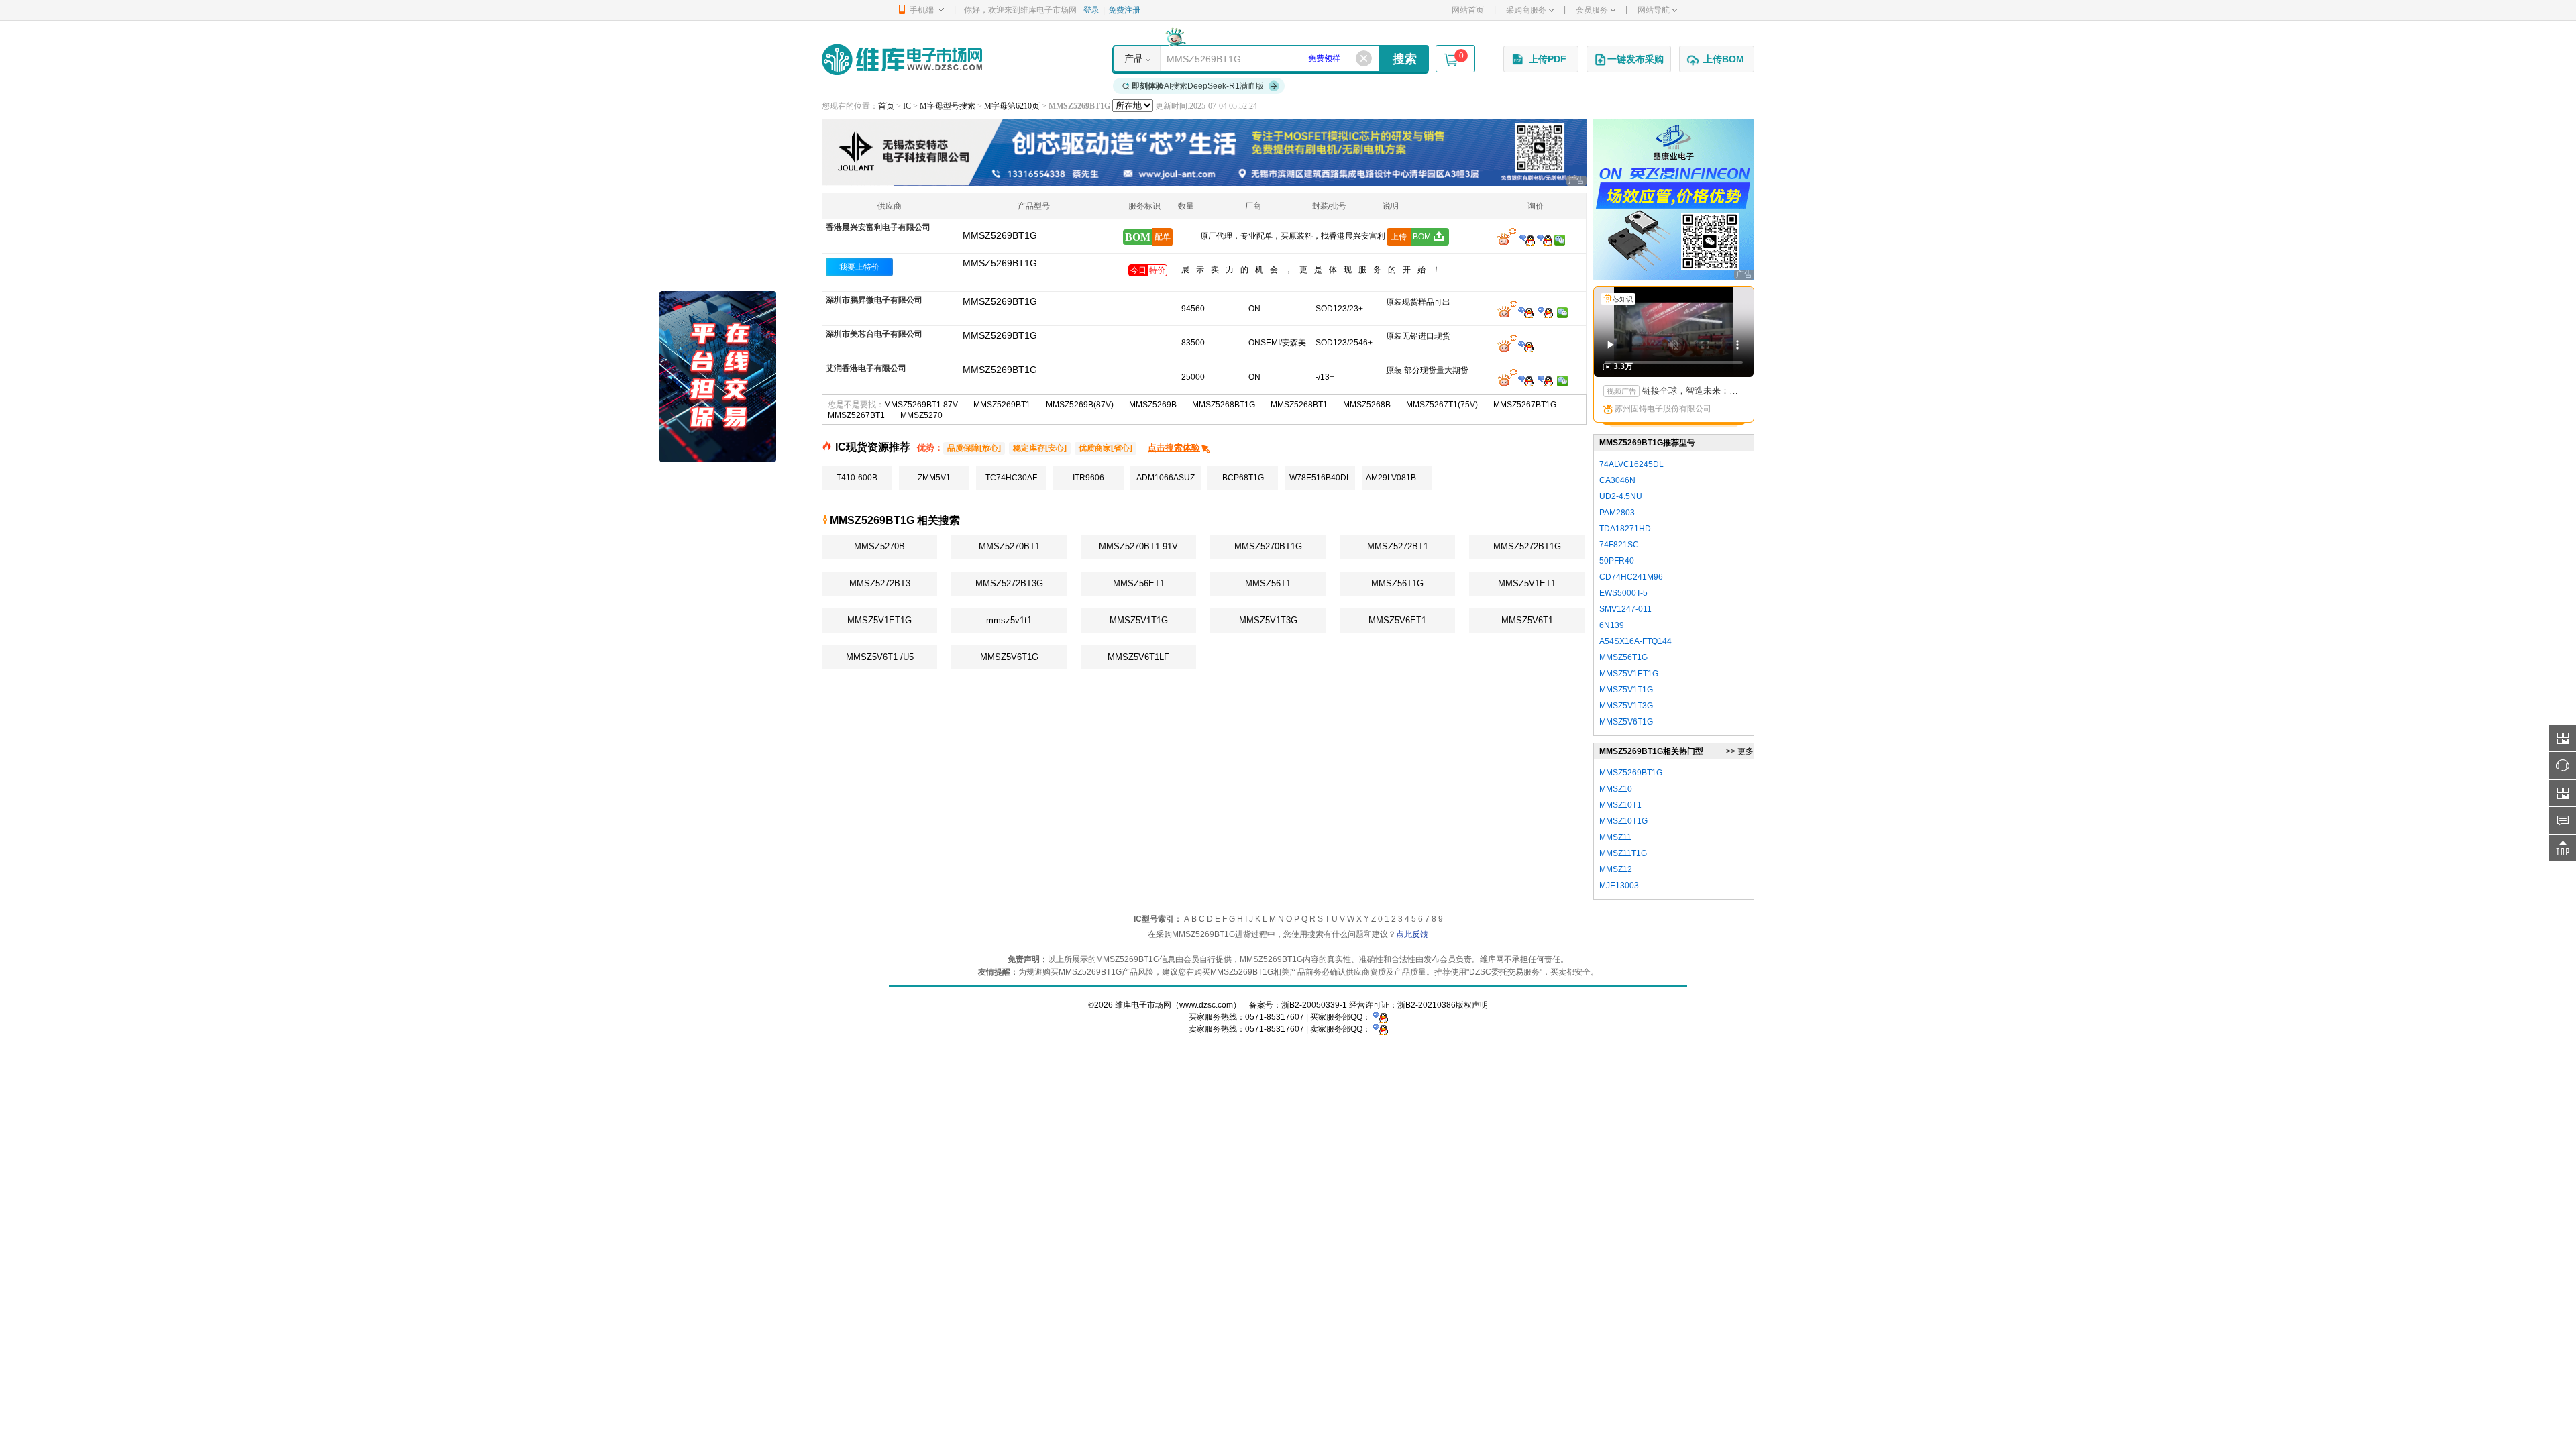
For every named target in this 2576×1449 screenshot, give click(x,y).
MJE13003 (1619, 885)
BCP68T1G (1243, 478)
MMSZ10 (1616, 789)
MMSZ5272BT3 (880, 583)
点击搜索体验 (1174, 448)
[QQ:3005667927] (1545, 380)
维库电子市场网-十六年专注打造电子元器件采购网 (902, 59)
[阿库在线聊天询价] (1507, 239)
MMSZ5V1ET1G (879, 620)
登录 (1091, 10)
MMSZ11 (1615, 837)
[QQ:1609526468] (1380, 1017)
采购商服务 (1526, 10)
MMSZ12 (1616, 869)
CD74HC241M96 (1631, 577)
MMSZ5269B (1153, 405)
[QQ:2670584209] (1526, 346)
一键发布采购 (1635, 59)
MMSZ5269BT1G (1000, 263)
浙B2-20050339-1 (1314, 1005)
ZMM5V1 (934, 478)
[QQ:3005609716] (1526, 380)
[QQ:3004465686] (1527, 239)
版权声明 (1472, 1005)
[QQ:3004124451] (1526, 312)
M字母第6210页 (1012, 106)
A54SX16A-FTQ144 (1635, 641)
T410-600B (857, 478)
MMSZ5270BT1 (1009, 546)
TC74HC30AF (1011, 478)
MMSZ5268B (1367, 405)
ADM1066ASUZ (1166, 478)
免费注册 (1124, 10)
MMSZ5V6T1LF (1138, 657)
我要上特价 (859, 267)
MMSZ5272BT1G (1527, 546)
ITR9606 (1088, 478)
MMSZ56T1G (1397, 583)
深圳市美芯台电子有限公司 (874, 334)
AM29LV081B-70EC (1399, 478)
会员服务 (1592, 10)
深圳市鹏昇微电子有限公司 (874, 300)
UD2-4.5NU (1621, 496)
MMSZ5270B (879, 546)
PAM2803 (1617, 513)
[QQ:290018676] (1545, 312)
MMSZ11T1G (1623, 853)
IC (907, 106)
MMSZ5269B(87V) (1080, 405)
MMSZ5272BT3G (1009, 583)
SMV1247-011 (1625, 609)
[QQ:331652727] (1380, 1029)
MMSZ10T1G (1623, 821)
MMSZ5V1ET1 (1527, 583)
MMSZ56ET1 (1139, 583)
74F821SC (1619, 545)
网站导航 (1654, 10)
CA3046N (1617, 480)
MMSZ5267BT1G (1525, 405)
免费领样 (1324, 58)
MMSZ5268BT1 (1299, 405)
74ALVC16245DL (1631, 464)
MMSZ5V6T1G (1009, 657)
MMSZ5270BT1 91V (1138, 546)
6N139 (1612, 625)
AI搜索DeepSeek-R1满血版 (1198, 86)
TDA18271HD (1625, 529)
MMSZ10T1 (1620, 805)
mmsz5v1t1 (1009, 620)
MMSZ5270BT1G (1268, 546)
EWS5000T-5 (1623, 593)
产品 (1134, 58)
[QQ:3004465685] (1545, 239)
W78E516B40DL (1320, 478)
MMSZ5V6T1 (1527, 620)
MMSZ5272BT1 (1398, 546)
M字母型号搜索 (948, 106)
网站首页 (1468, 10)
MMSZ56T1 (1268, 583)
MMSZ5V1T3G (1268, 620)
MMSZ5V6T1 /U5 (880, 657)
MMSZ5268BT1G (1224, 405)
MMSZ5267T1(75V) (1442, 405)
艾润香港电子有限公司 (866, 368)
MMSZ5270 (921, 415)
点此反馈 (1412, 934)
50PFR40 (1617, 561)
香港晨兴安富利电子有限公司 (878, 227)
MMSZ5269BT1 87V (921, 405)
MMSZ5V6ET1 (1397, 620)
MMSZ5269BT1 (1002, 405)
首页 (886, 106)
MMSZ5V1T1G (1139, 620)
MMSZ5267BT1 (856, 415)
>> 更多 (1740, 751)
